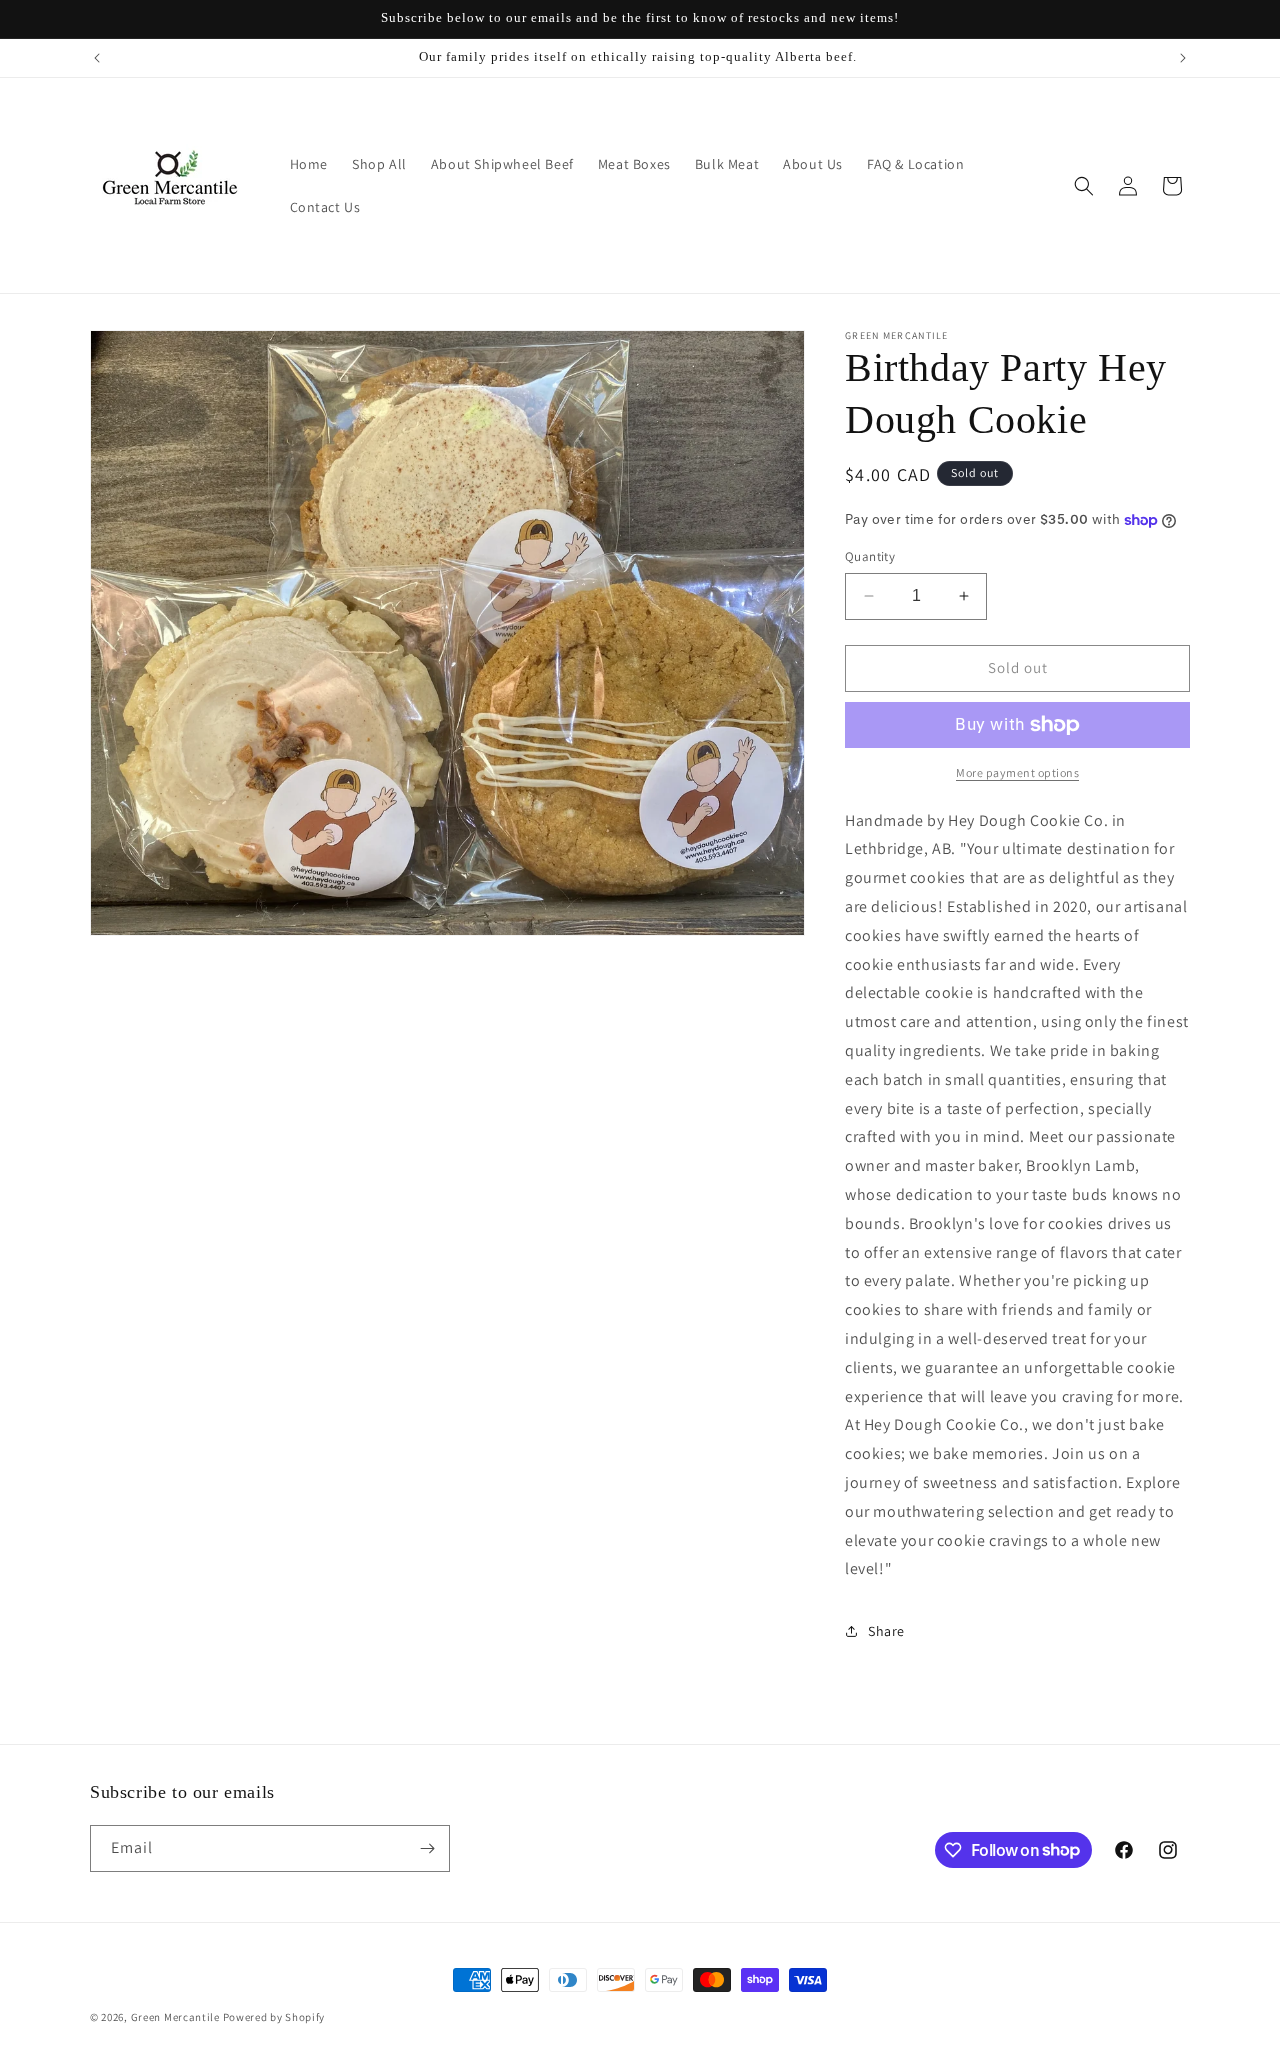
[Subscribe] (427, 1848)
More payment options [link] (1017, 772)
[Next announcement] (1183, 58)
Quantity (870, 556)
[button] (1084, 186)
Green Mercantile (175, 2017)
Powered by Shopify (274, 2017)
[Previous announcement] (97, 58)
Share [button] (886, 1631)
